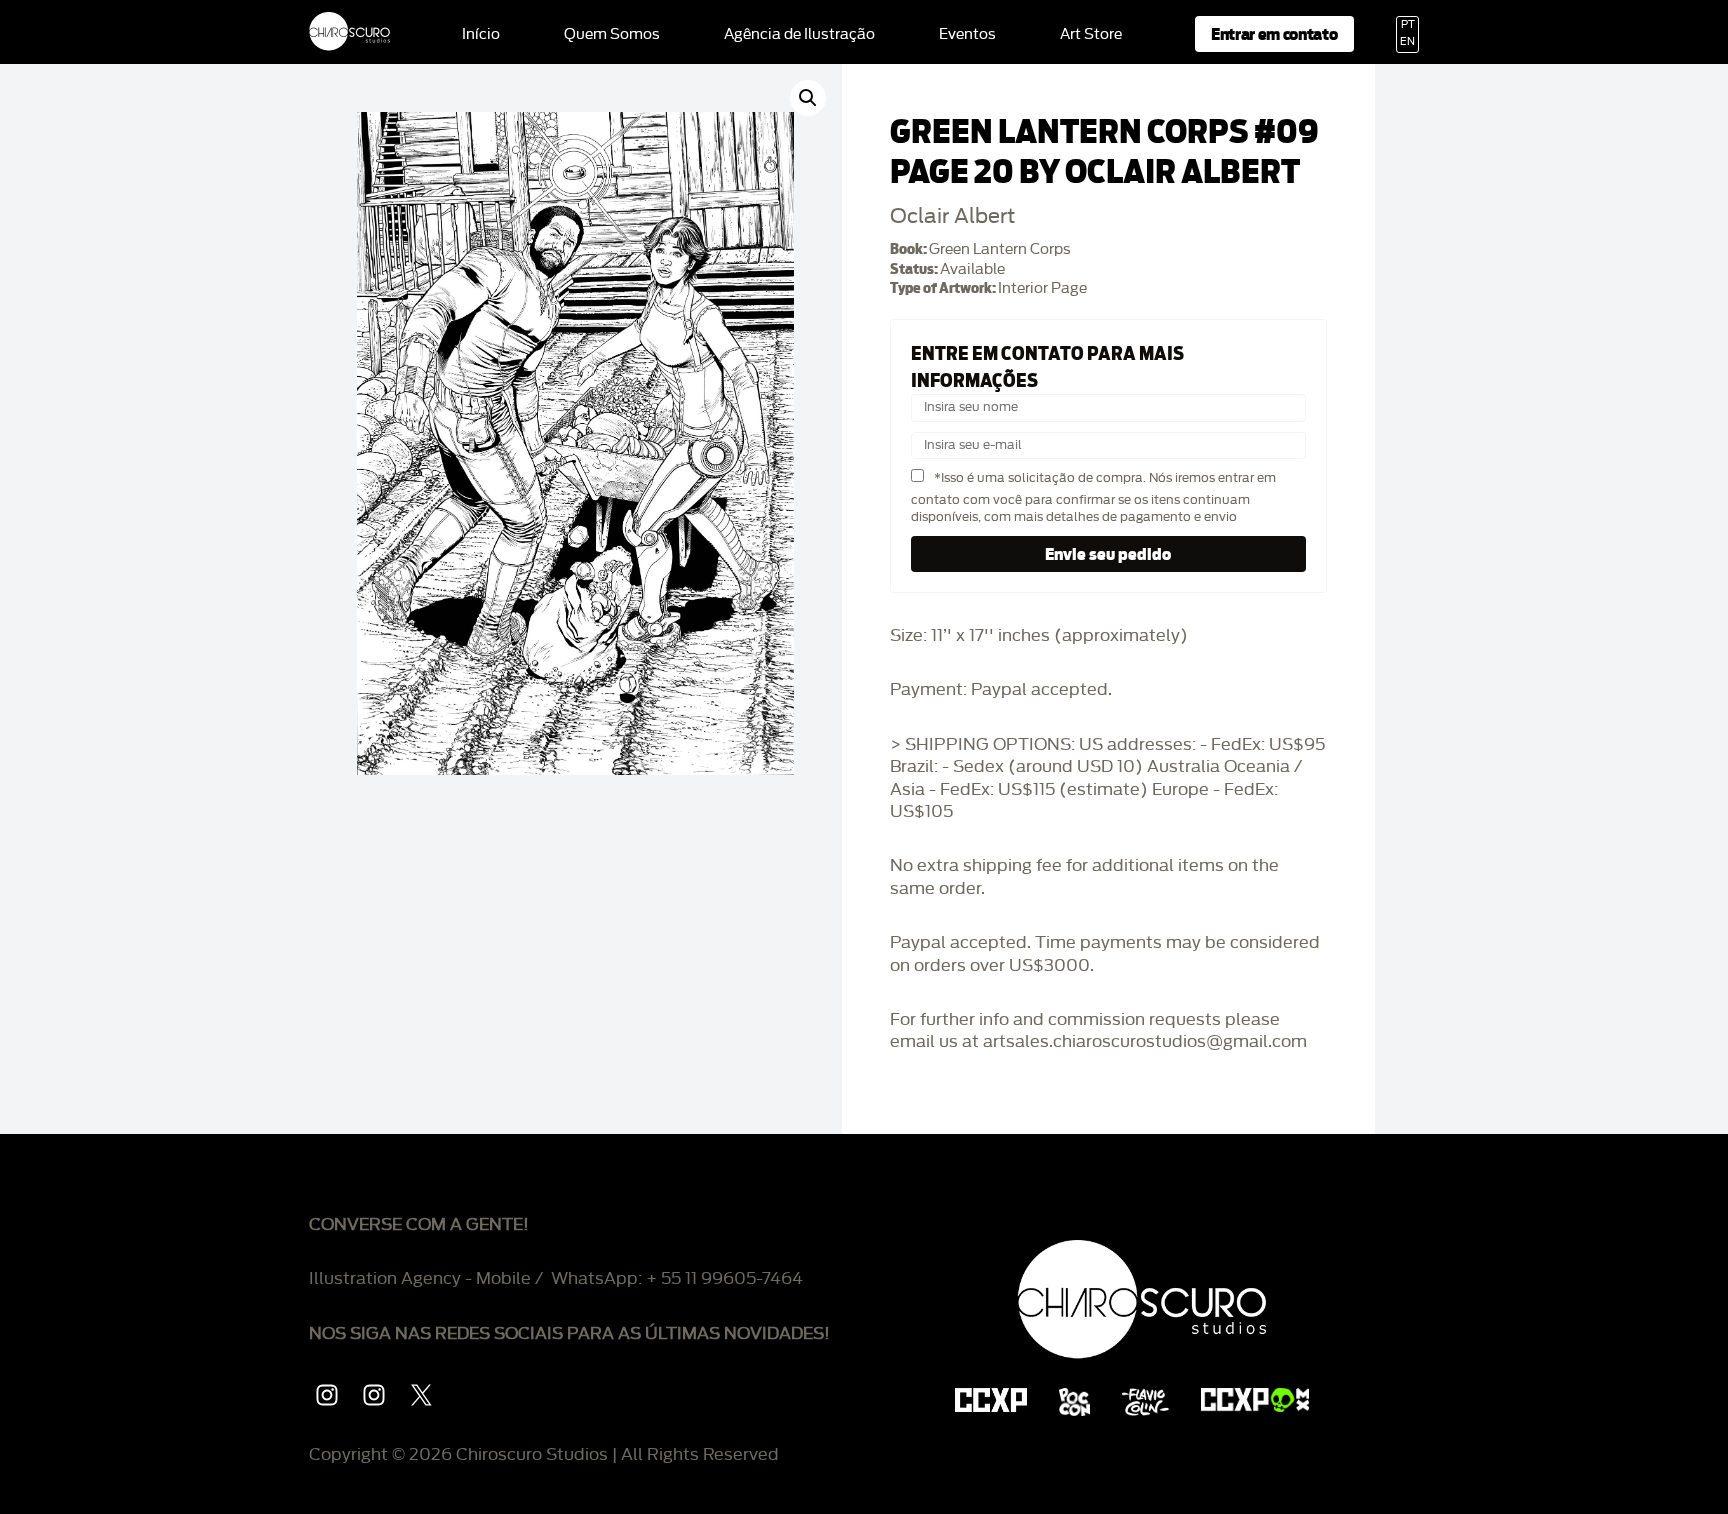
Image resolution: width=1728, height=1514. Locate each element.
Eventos (967, 35)
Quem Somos (612, 35)
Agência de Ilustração (799, 35)
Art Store (1091, 35)
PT (1408, 25)
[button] (808, 98)
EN (1407, 42)
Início (481, 35)
